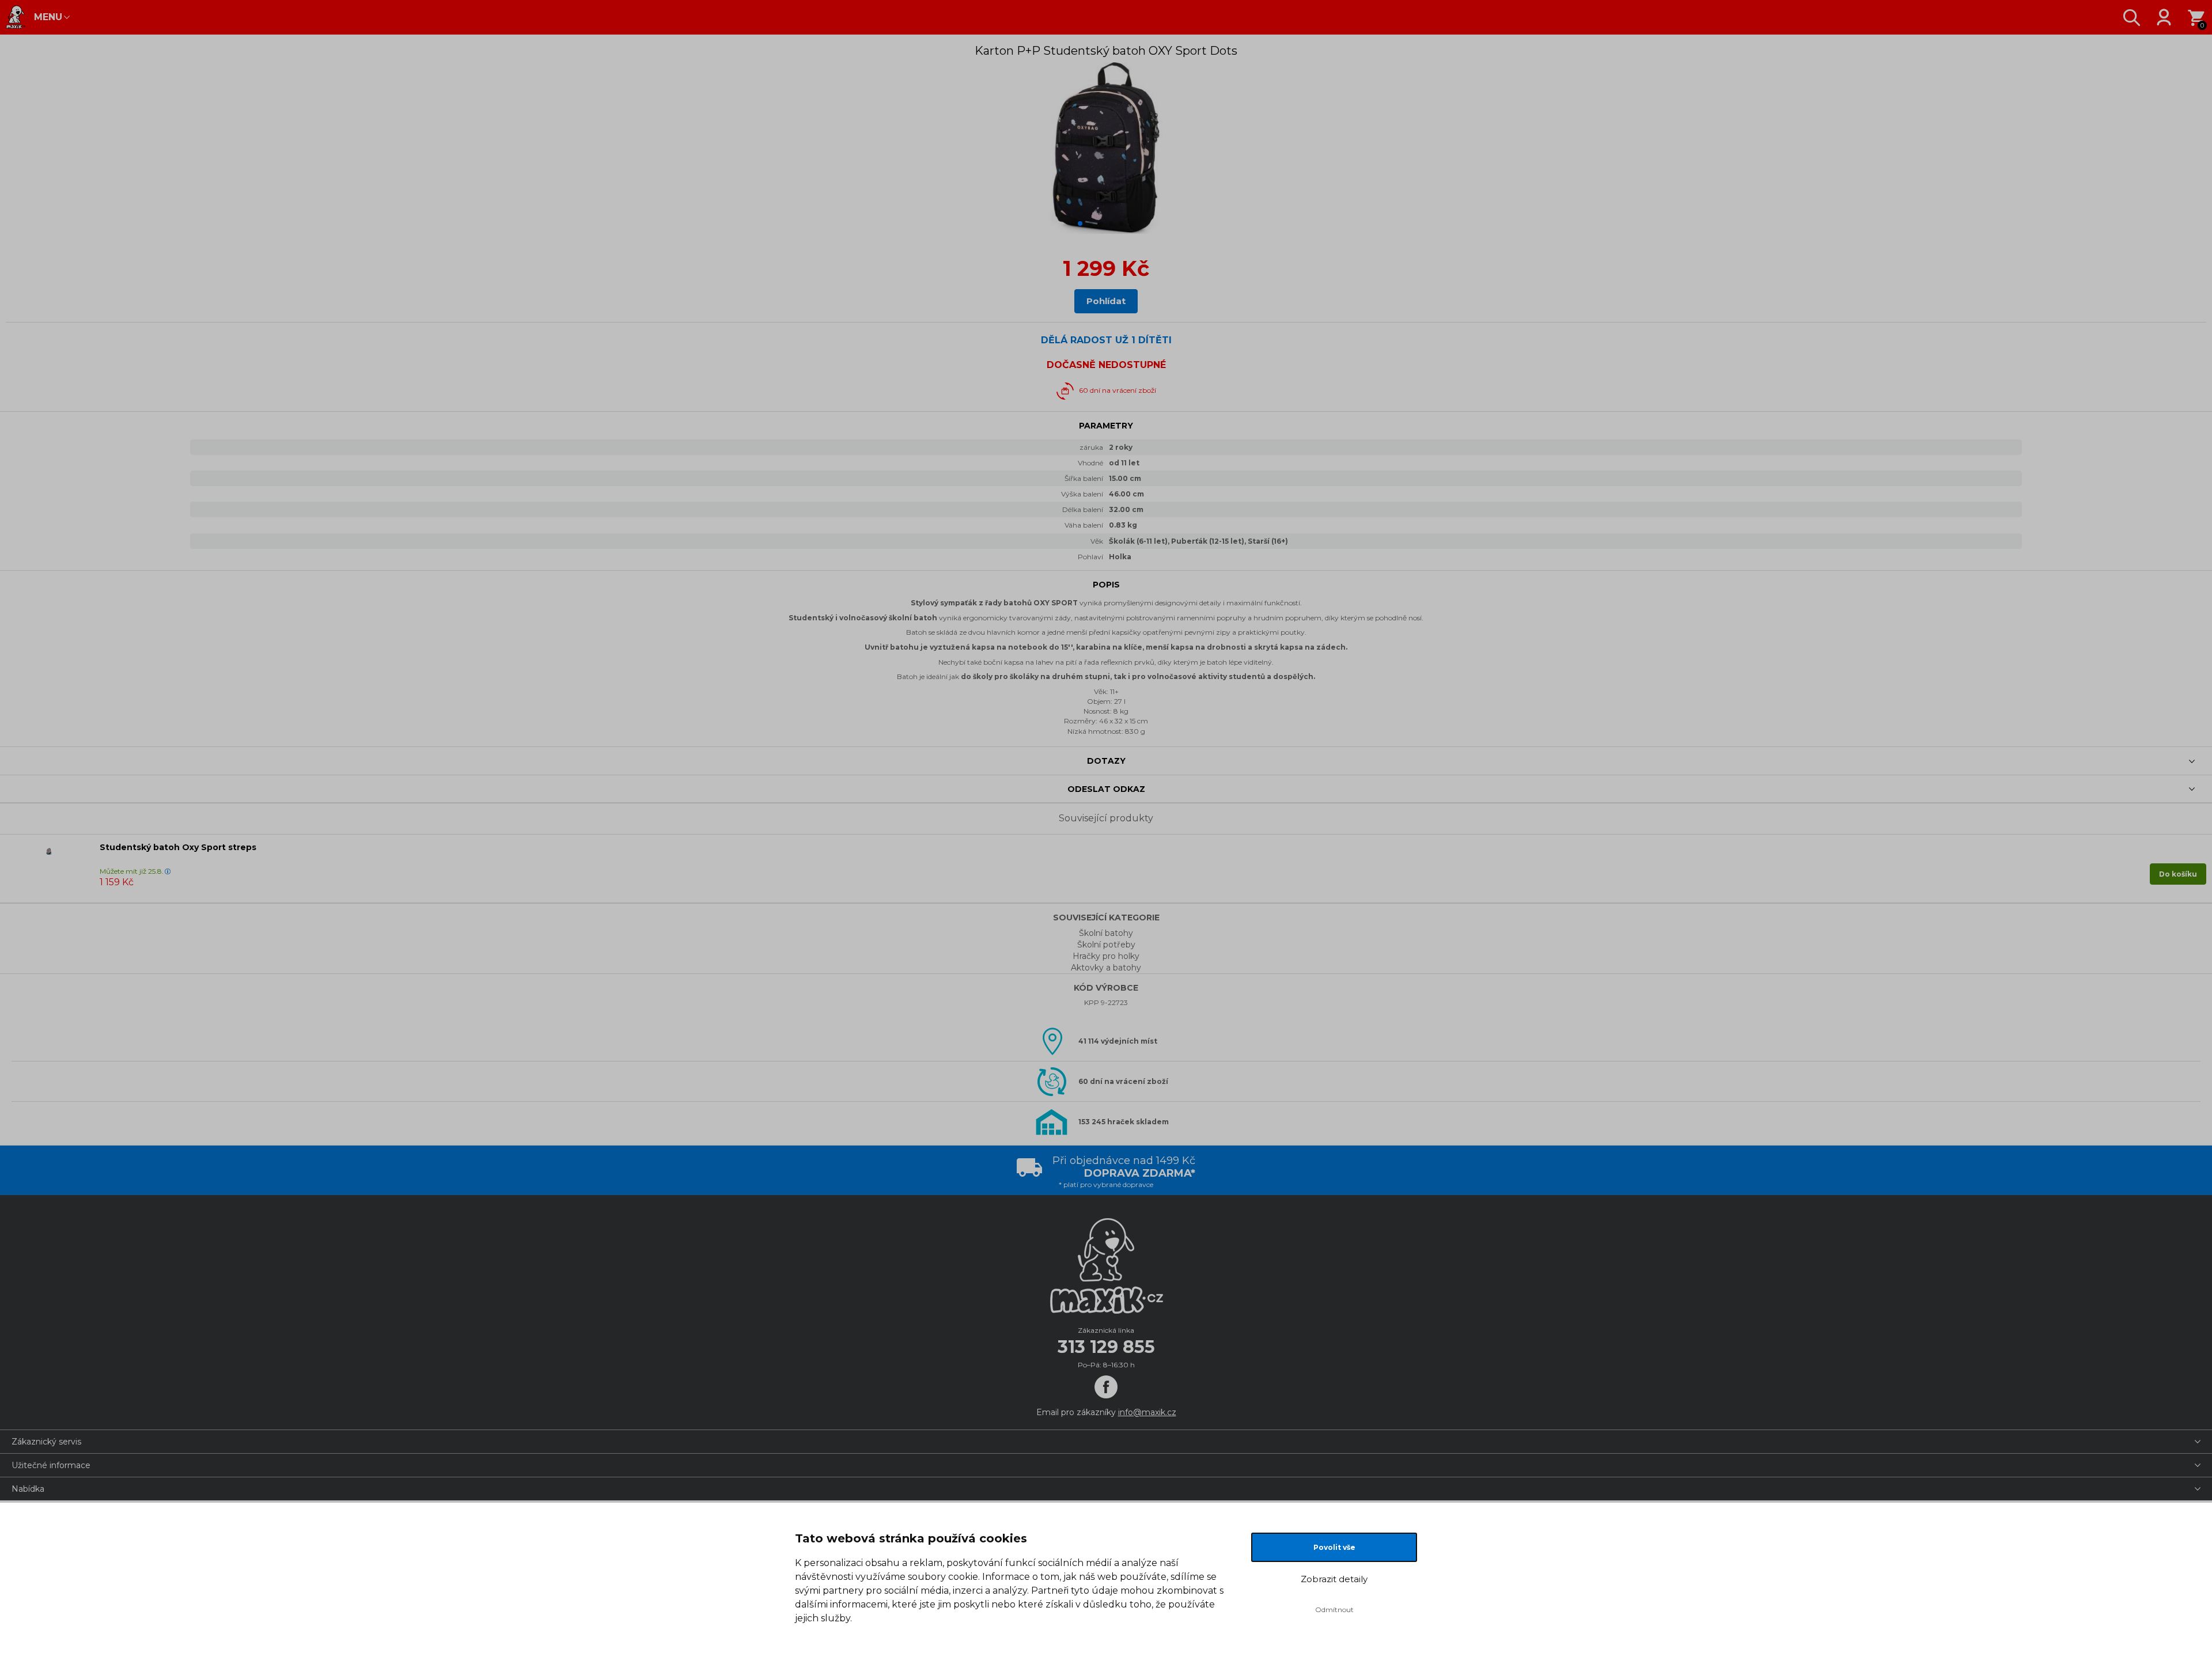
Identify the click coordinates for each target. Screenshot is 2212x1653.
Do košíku (2178, 874)
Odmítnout (1334, 1610)
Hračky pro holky (1106, 956)
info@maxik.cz (1147, 1412)
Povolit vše (1334, 1547)
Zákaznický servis (46, 1442)
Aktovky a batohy (1106, 968)
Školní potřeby (1106, 945)
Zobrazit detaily (1334, 1579)
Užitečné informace (51, 1465)
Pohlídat (1106, 301)
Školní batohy (1106, 933)
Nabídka (28, 1489)
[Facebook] (1106, 1387)
